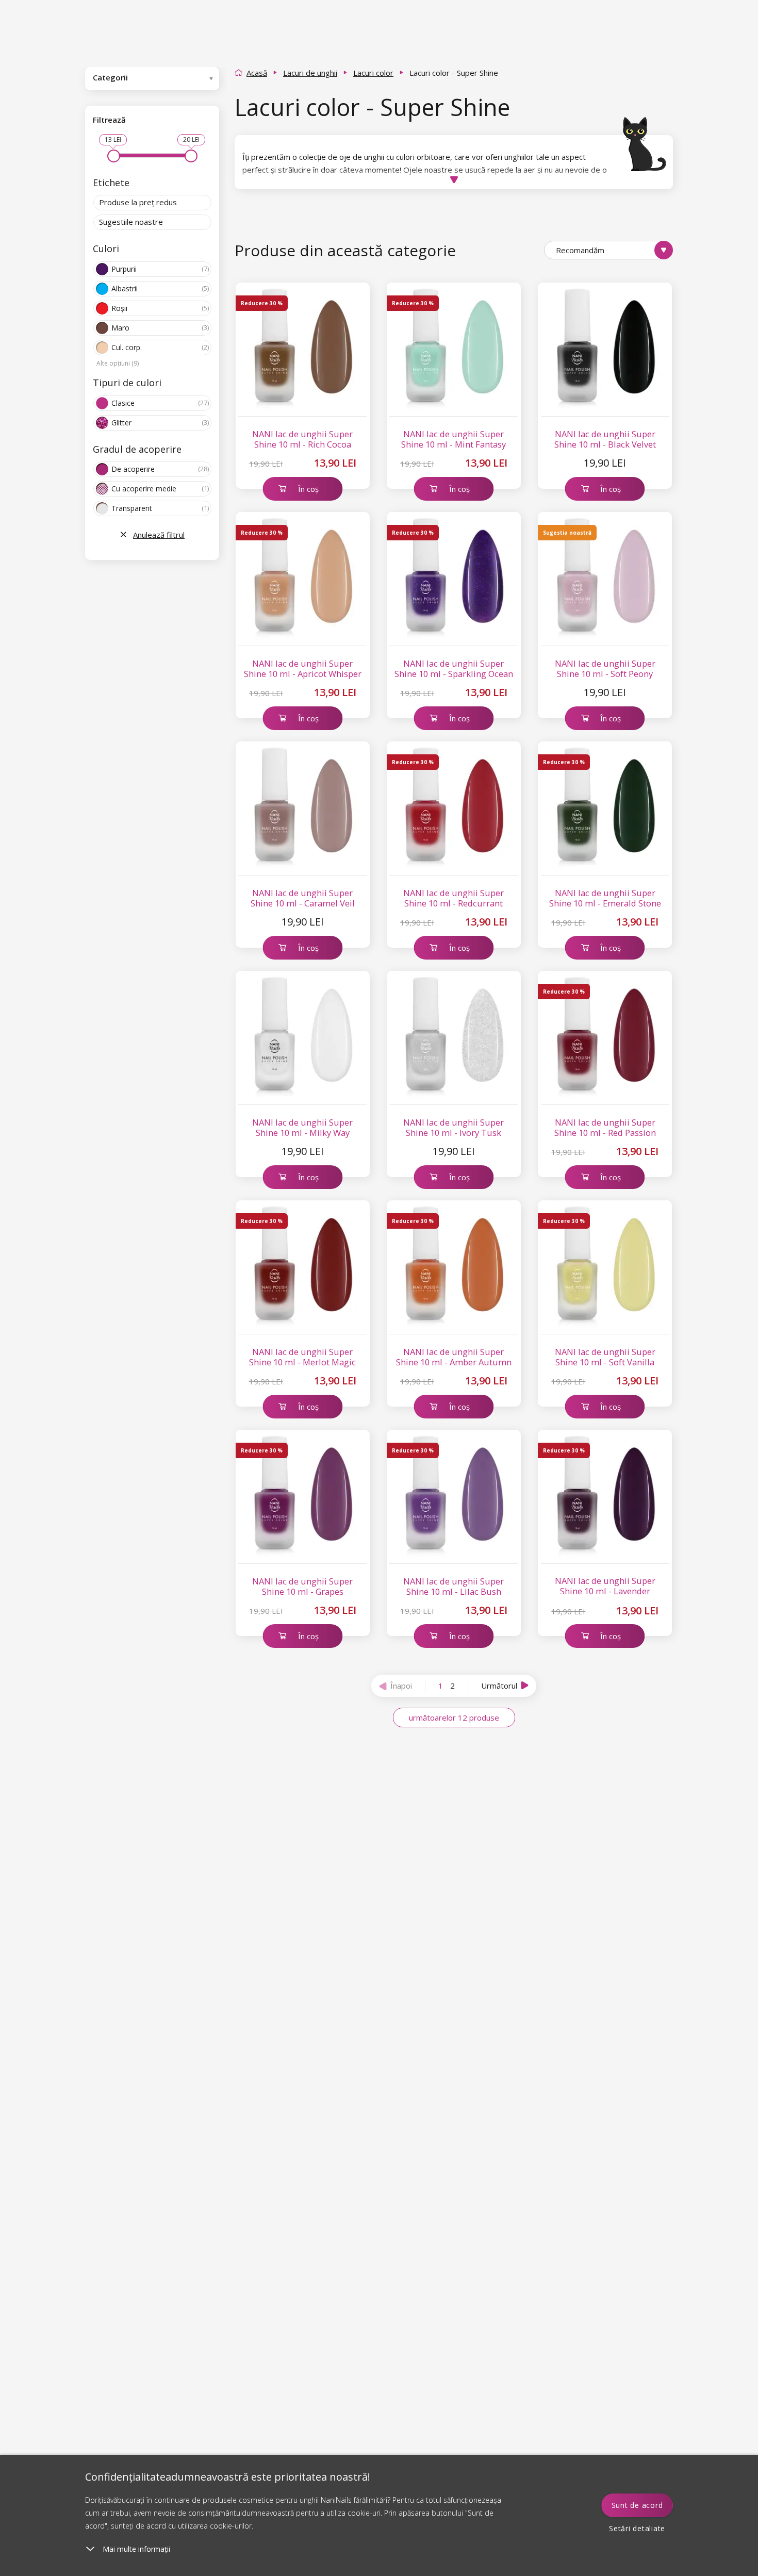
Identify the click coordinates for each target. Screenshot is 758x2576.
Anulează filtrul (159, 535)
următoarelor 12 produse (454, 1718)
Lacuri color (373, 73)
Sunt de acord (637, 2505)
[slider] (114, 156)
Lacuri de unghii (310, 73)
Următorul (499, 1686)
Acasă (257, 73)
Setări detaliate (637, 2528)
